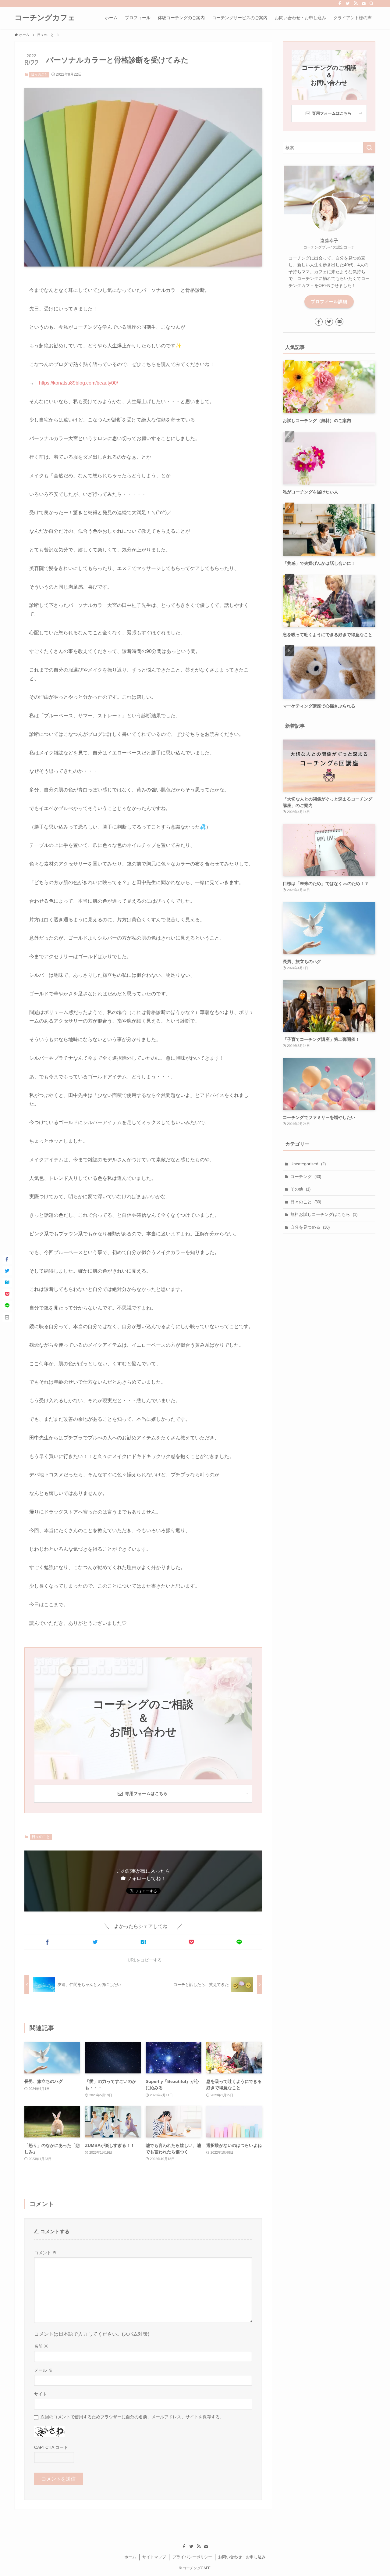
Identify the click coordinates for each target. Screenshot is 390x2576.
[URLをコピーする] (7, 1317)
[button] (47, 1942)
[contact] (363, 3)
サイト (41, 2394)
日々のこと (39, 74)
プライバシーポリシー (192, 2557)
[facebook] (340, 3)
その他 (300, 1189)
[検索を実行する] (369, 148)
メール (43, 2370)
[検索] (371, 3)
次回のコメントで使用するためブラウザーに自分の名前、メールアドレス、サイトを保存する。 (132, 2417)
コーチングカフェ (45, 18)
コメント (45, 2253)
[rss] (356, 3)
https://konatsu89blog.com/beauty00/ (78, 383)
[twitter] (348, 3)
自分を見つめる (310, 1227)
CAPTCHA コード (51, 2447)
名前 (41, 2346)
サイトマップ (154, 2557)
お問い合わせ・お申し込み (242, 2557)
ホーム (130, 2557)
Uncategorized (308, 1164)
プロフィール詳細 (329, 302)
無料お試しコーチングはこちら (324, 1214)
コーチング (306, 1177)
